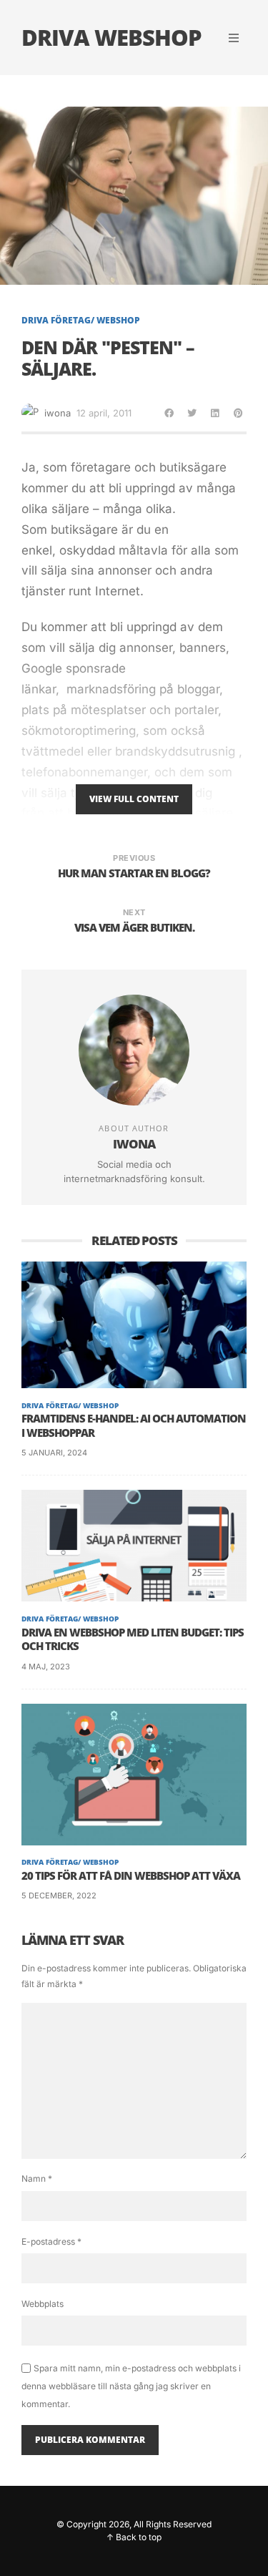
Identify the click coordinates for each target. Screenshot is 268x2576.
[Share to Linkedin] (215, 413)
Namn (37, 2179)
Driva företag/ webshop (81, 321)
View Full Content (134, 799)
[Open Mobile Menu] (234, 38)
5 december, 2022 (59, 1896)
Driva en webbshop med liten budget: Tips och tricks (133, 1640)
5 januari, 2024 (54, 1453)
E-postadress (51, 2241)
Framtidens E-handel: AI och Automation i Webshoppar (134, 1426)
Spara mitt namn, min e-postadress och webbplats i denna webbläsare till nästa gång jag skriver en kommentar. (131, 2386)
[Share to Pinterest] (238, 413)
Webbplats (43, 2304)
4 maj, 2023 (46, 1667)
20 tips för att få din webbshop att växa (131, 1876)
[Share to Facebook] (169, 413)
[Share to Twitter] (192, 413)
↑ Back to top (134, 2537)
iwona (58, 413)
